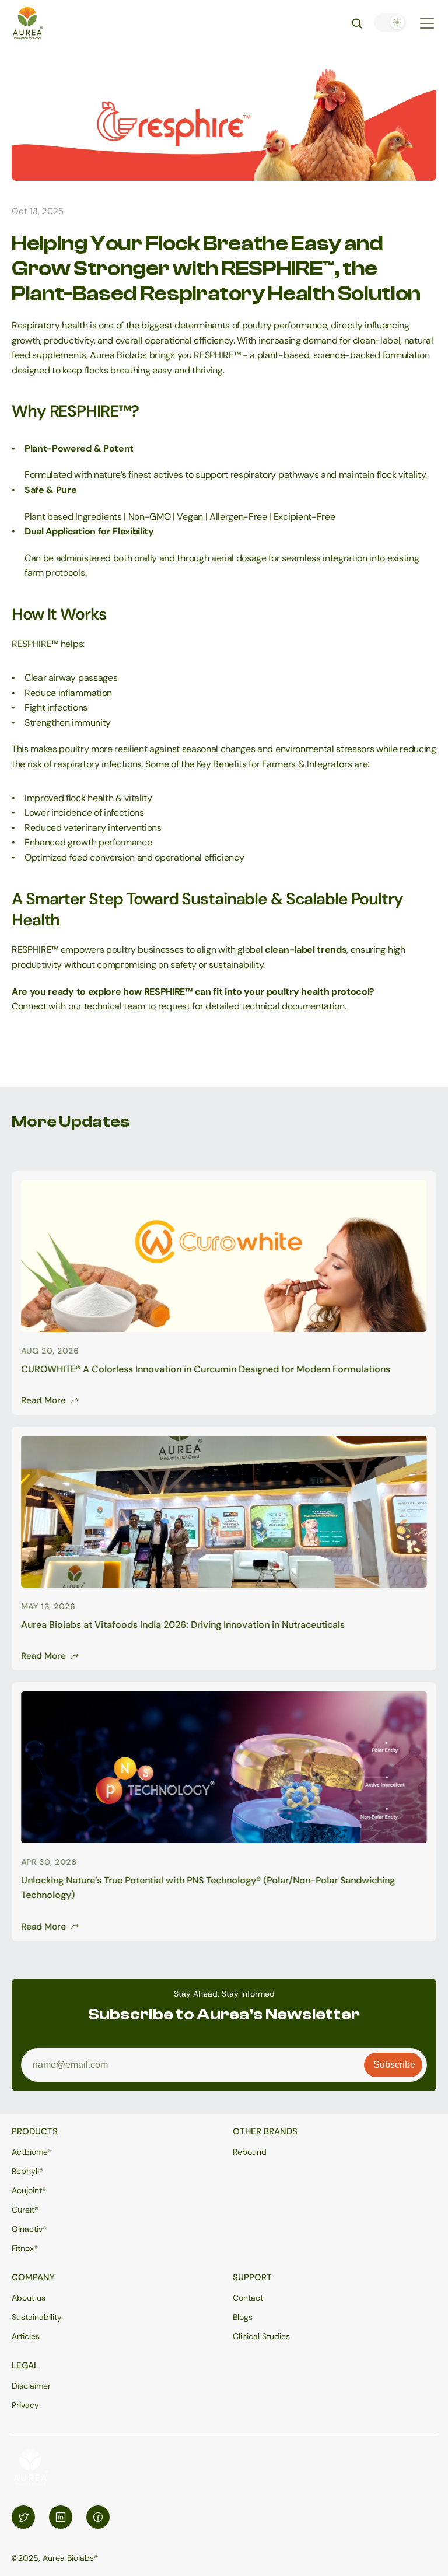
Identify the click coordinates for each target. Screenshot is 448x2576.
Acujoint (27, 2190)
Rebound (250, 2152)
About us (29, 2298)
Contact (248, 2298)
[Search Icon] (357, 23)
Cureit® (25, 2210)
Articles (26, 2336)
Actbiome (30, 2152)
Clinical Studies (261, 2336)
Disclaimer (31, 2386)
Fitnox (23, 2248)
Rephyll (25, 2171)
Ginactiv (27, 2229)
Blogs (243, 2317)
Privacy (25, 2405)
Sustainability (37, 2317)
